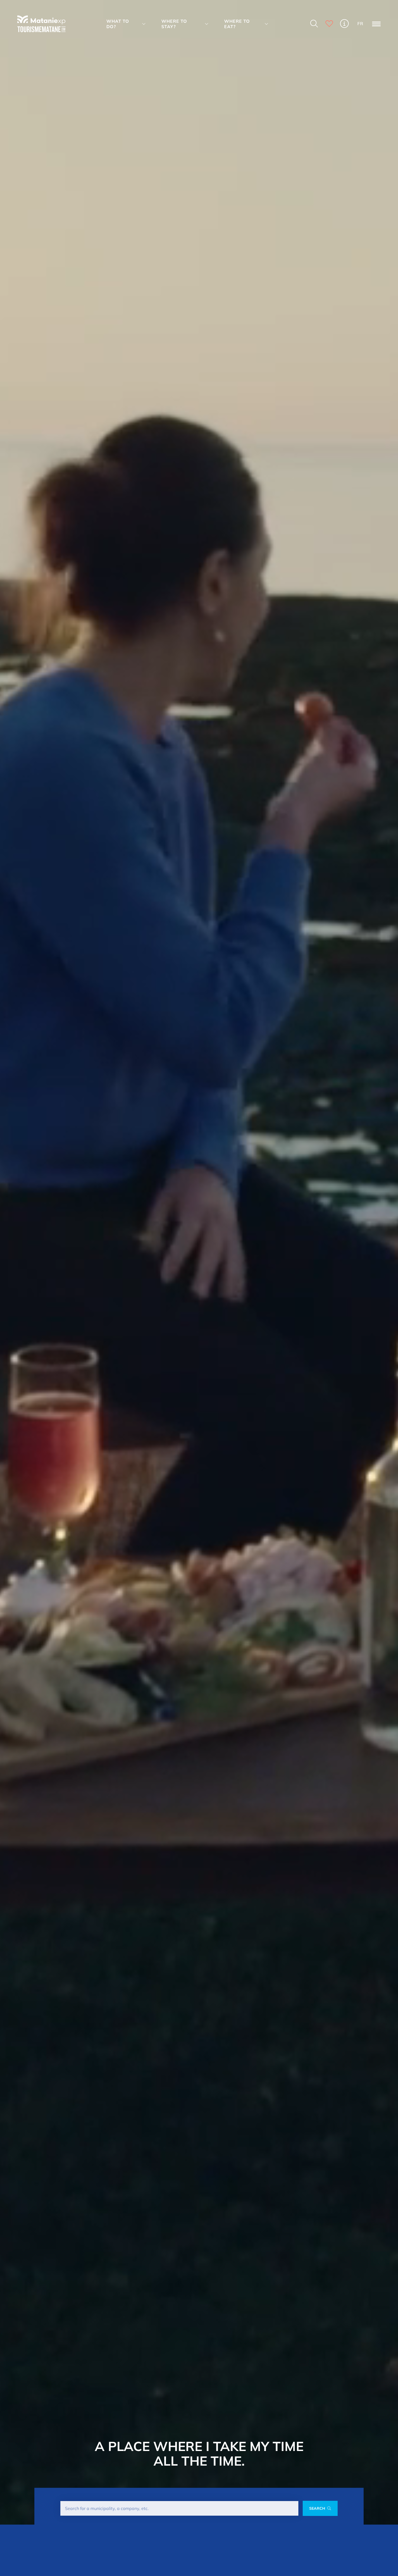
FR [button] (360, 24)
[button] (127, 24)
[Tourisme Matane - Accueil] (41, 24)
